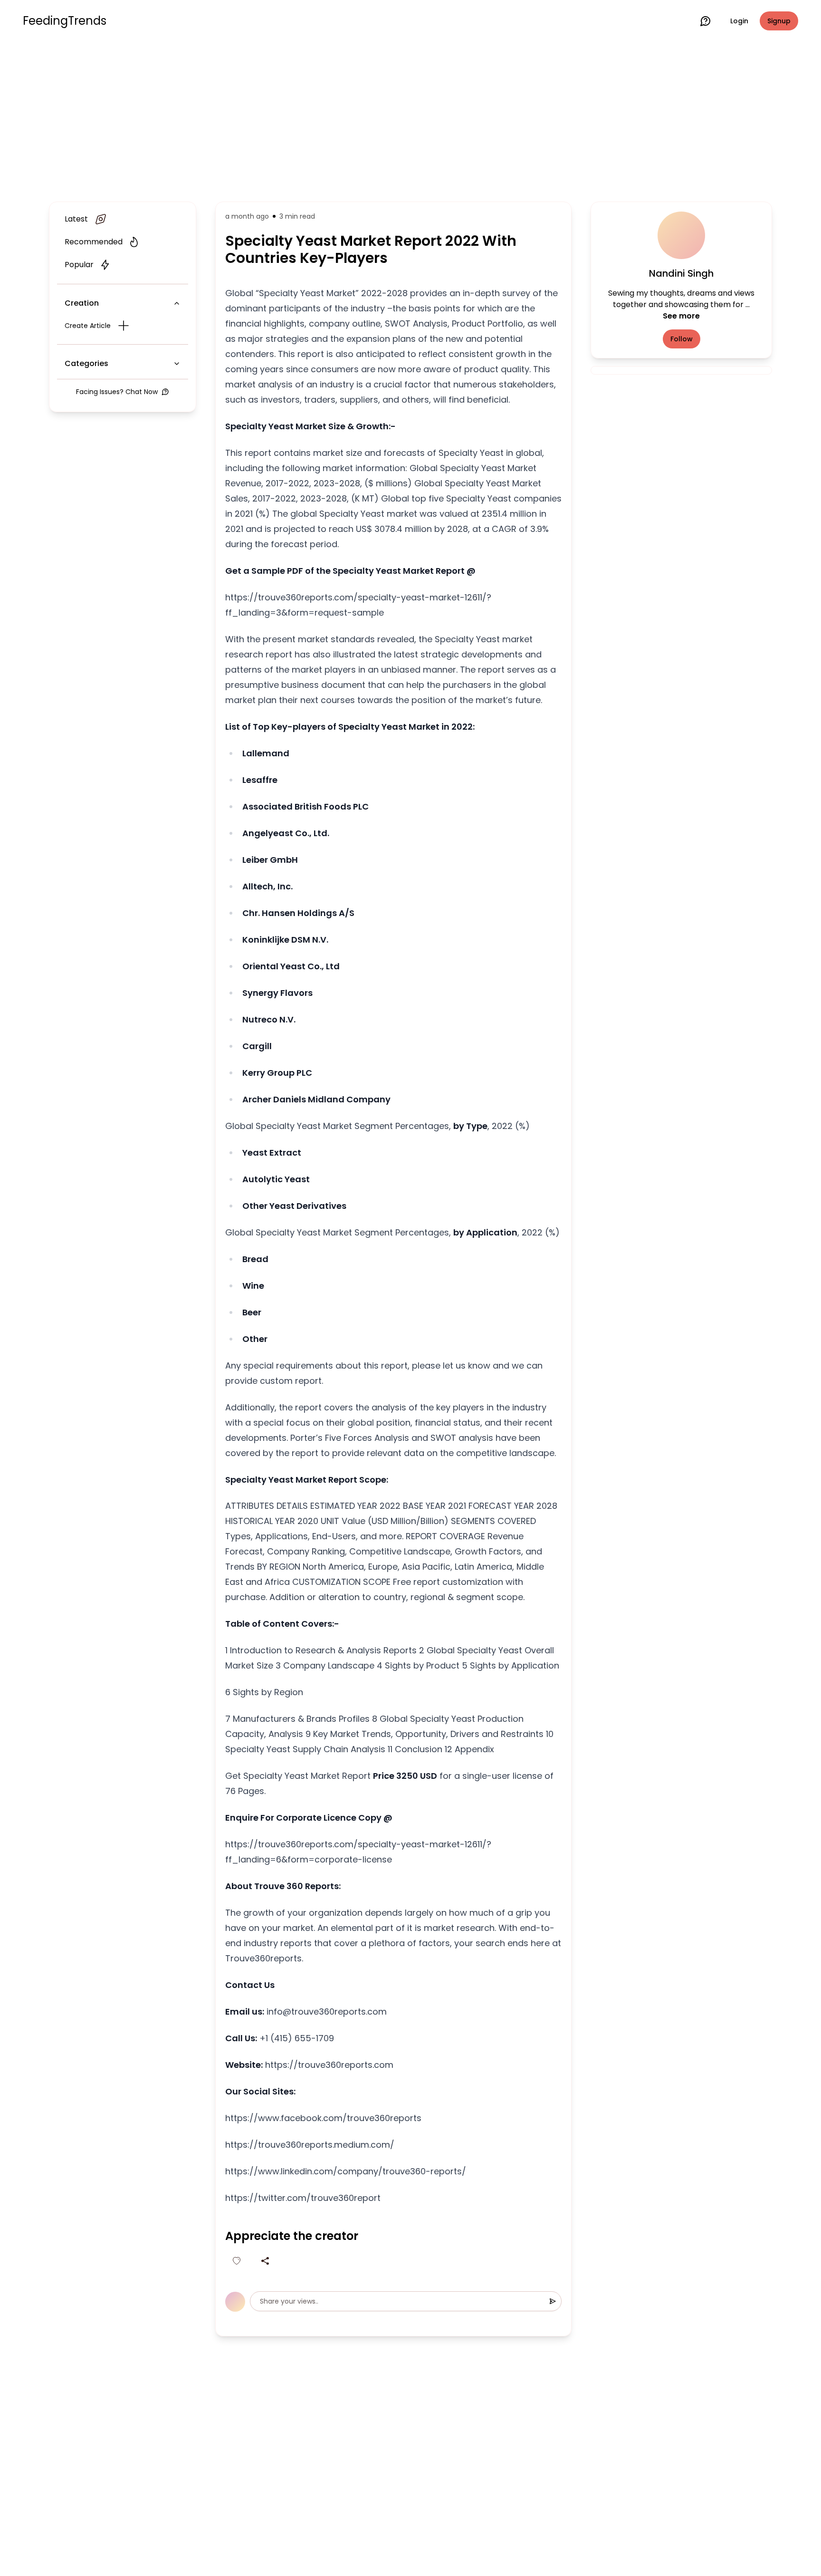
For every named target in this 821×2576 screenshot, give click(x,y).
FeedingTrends (65, 21)
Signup (779, 21)
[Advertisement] (410, 120)
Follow (682, 339)
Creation (82, 303)
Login (739, 21)
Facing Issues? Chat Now (117, 392)
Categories (86, 363)
